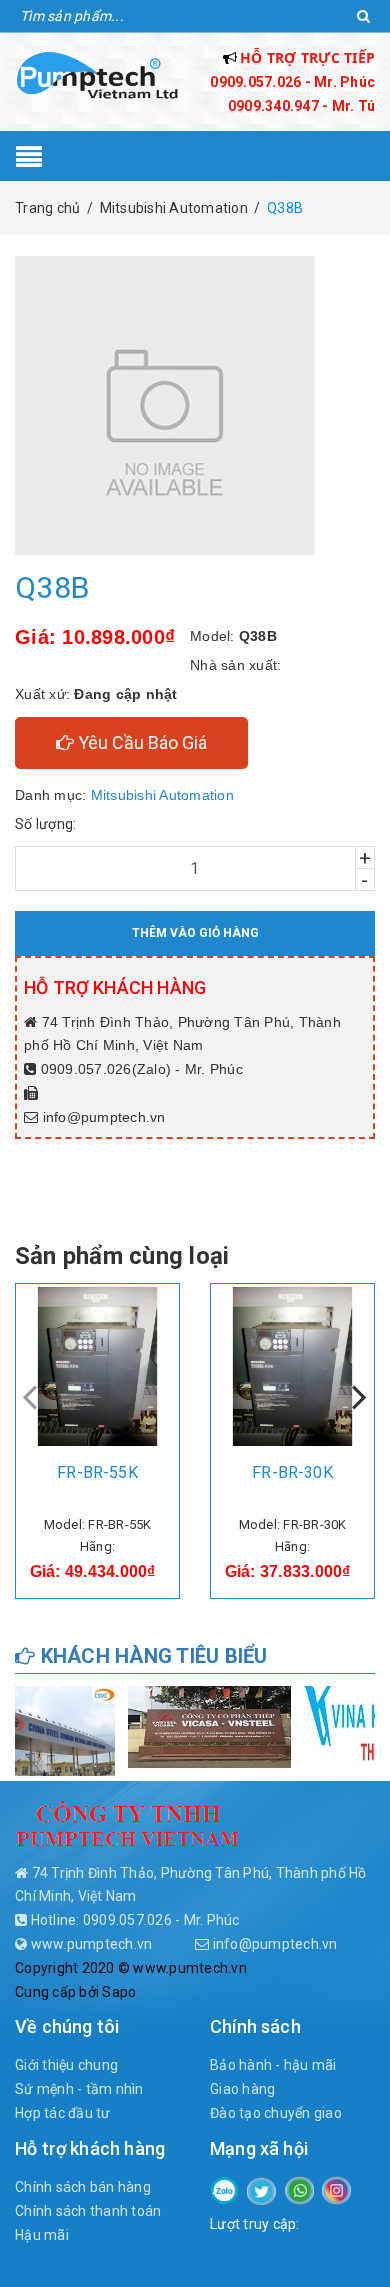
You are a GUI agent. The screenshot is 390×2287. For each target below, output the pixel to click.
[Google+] (299, 2189)
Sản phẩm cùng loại (122, 1256)
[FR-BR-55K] (97, 1366)
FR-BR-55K (97, 1472)
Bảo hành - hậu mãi (273, 2065)
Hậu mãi (42, 2235)
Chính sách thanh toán (88, 2211)
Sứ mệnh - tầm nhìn (79, 2089)
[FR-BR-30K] (292, 1366)
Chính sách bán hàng (83, 2187)
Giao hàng (242, 2089)
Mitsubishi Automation (162, 795)
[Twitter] (261, 2190)
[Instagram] (336, 2189)
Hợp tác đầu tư (63, 2113)
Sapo (119, 1992)
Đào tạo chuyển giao (276, 2113)
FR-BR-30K (292, 1472)
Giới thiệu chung (66, 2065)
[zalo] (224, 2189)
